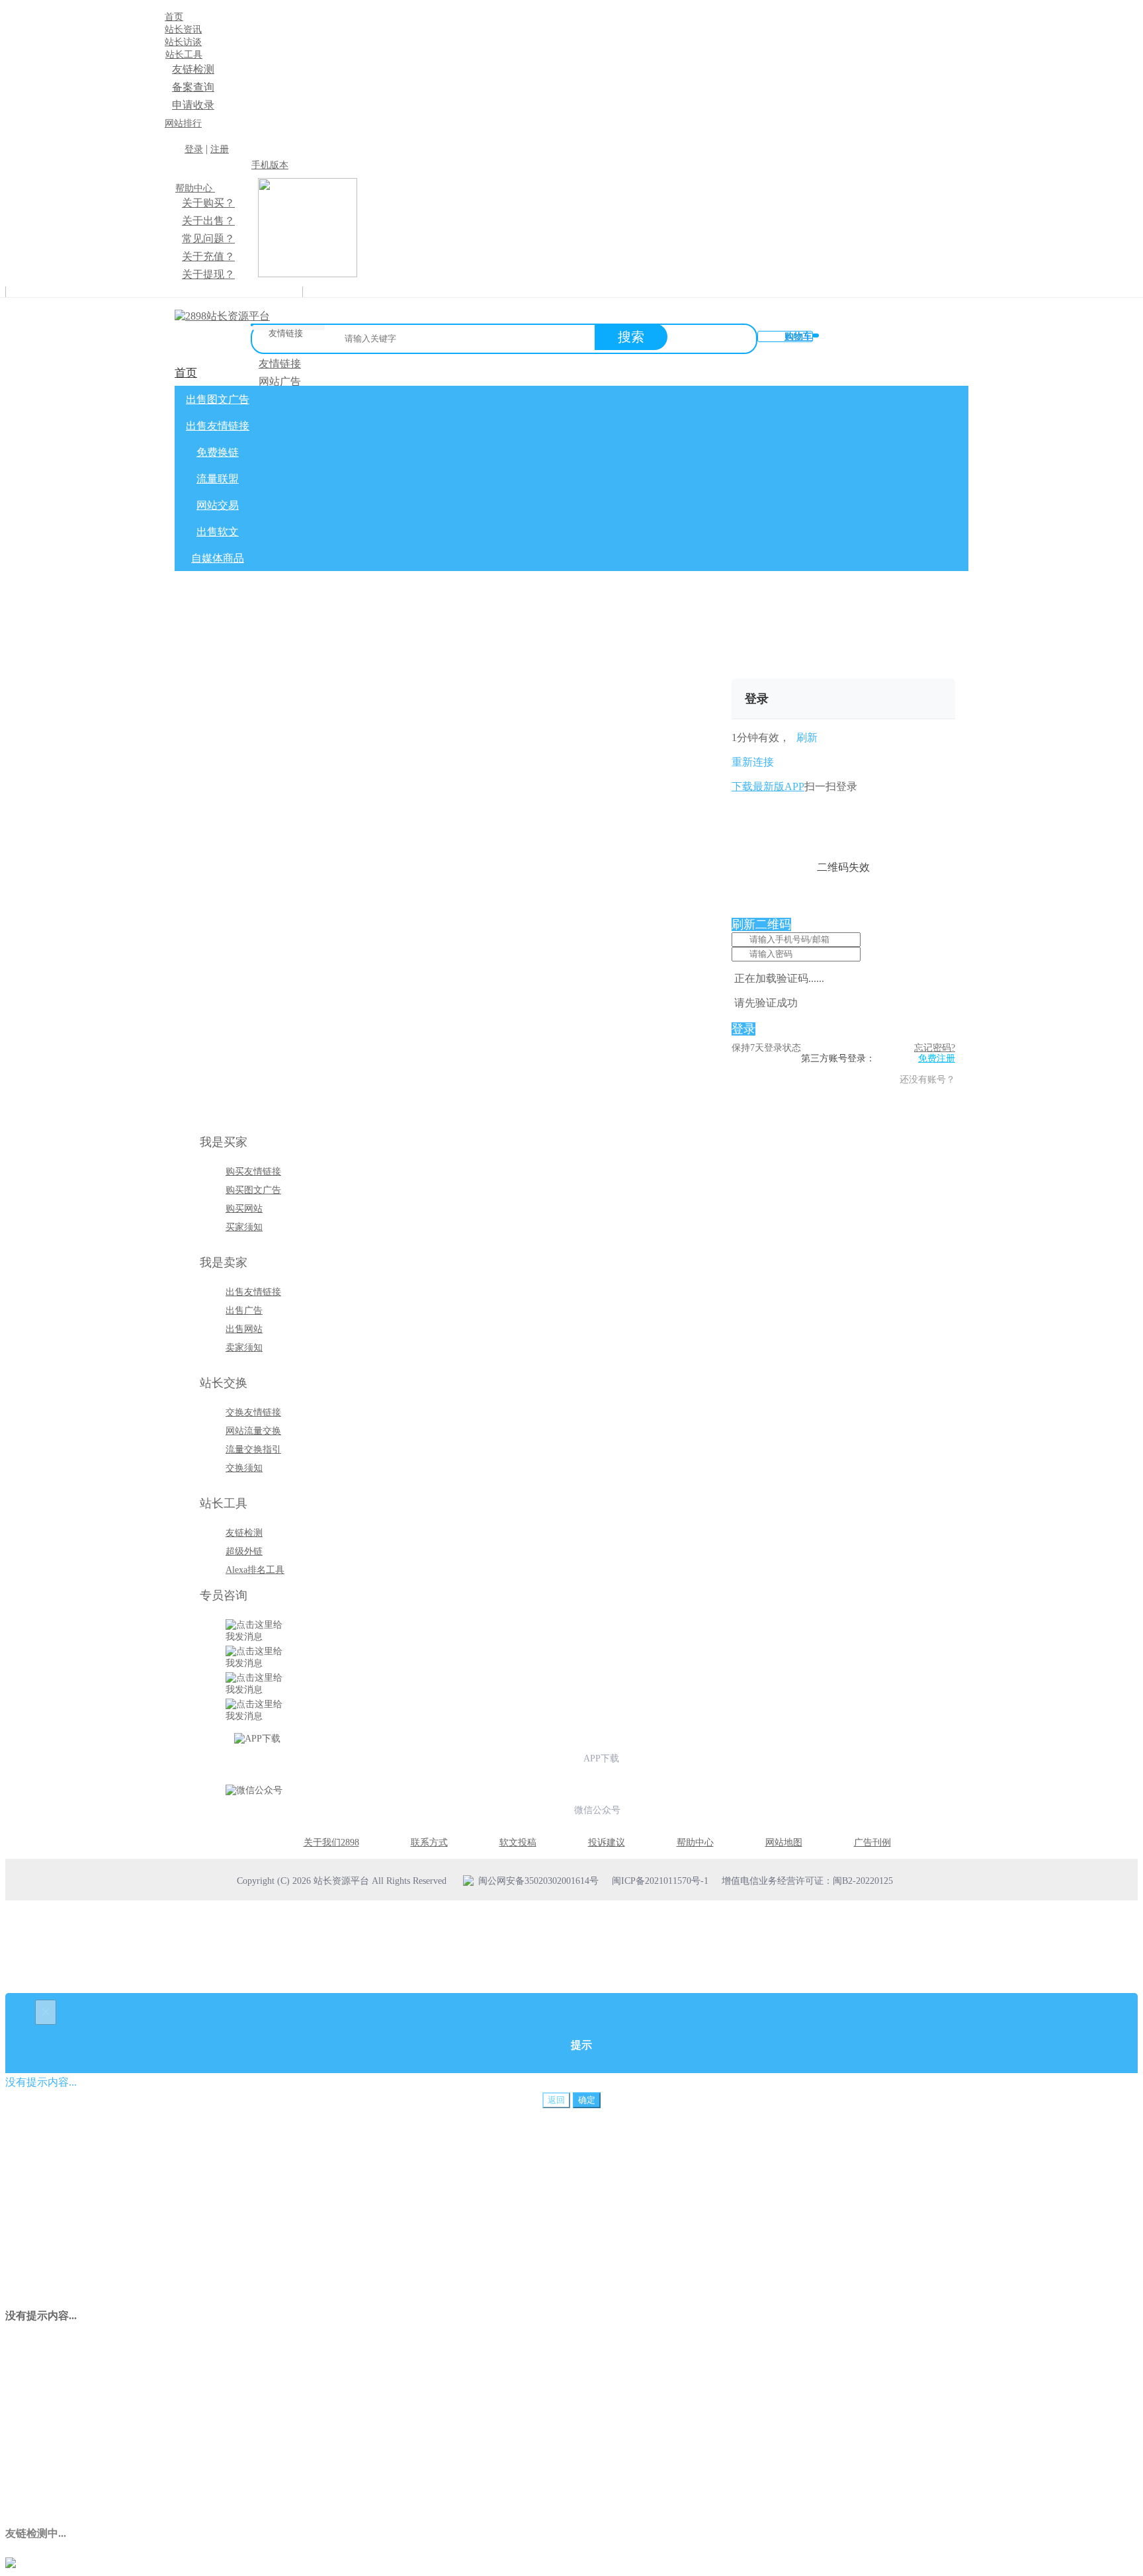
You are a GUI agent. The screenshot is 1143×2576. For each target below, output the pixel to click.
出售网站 (244, 1329)
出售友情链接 (218, 426)
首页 (174, 17)
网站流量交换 (253, 1431)
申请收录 (193, 105)
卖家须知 (244, 1348)
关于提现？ (208, 274)
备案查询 (193, 87)
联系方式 (429, 1843)
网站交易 (218, 505)
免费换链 (218, 452)
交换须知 (244, 1468)
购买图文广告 (253, 1190)
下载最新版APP (768, 786)
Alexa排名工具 (255, 1570)
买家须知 (244, 1227)
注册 (220, 149)
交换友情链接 (253, 1412)
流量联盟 (218, 479)
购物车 (798, 336)
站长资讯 (183, 29)
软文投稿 (518, 1843)
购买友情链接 (253, 1172)
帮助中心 (195, 188)
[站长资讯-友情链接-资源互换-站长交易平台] (222, 316)
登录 (194, 149)
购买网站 (244, 1209)
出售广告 (244, 1310)
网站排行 (183, 123)
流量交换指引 (253, 1449)
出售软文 (218, 532)
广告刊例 (872, 1843)
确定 (587, 2100)
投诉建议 (607, 1843)
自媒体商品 (218, 558)
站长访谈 (183, 42)
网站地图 (784, 1843)
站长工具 (184, 55)
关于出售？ (208, 221)
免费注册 (937, 1058)
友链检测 (193, 69)
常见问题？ (208, 239)
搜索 (631, 337)
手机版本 (270, 165)
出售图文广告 (218, 399)
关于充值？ (208, 256)
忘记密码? (935, 1048)
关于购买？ (208, 203)
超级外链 (244, 1551)
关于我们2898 (331, 1843)
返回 (556, 2100)
